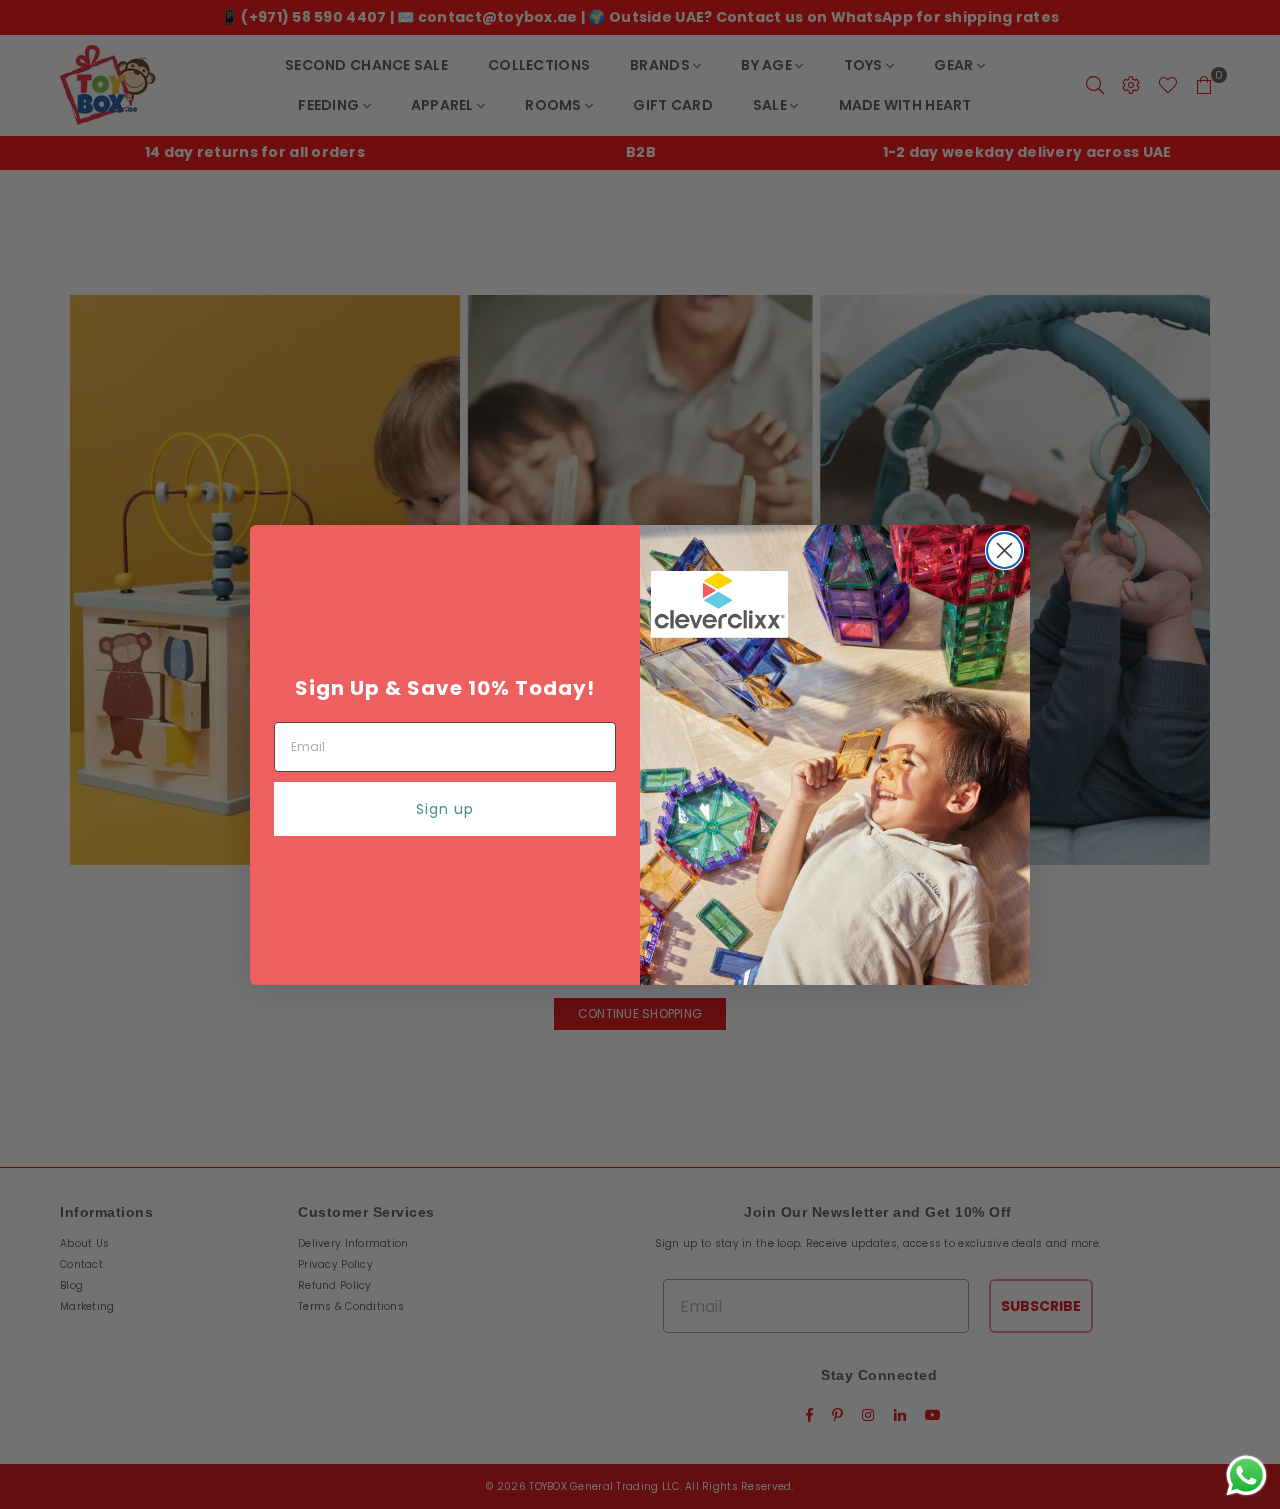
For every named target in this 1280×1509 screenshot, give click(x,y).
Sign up (445, 809)
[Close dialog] (1004, 550)
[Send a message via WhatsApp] (1246, 1475)
